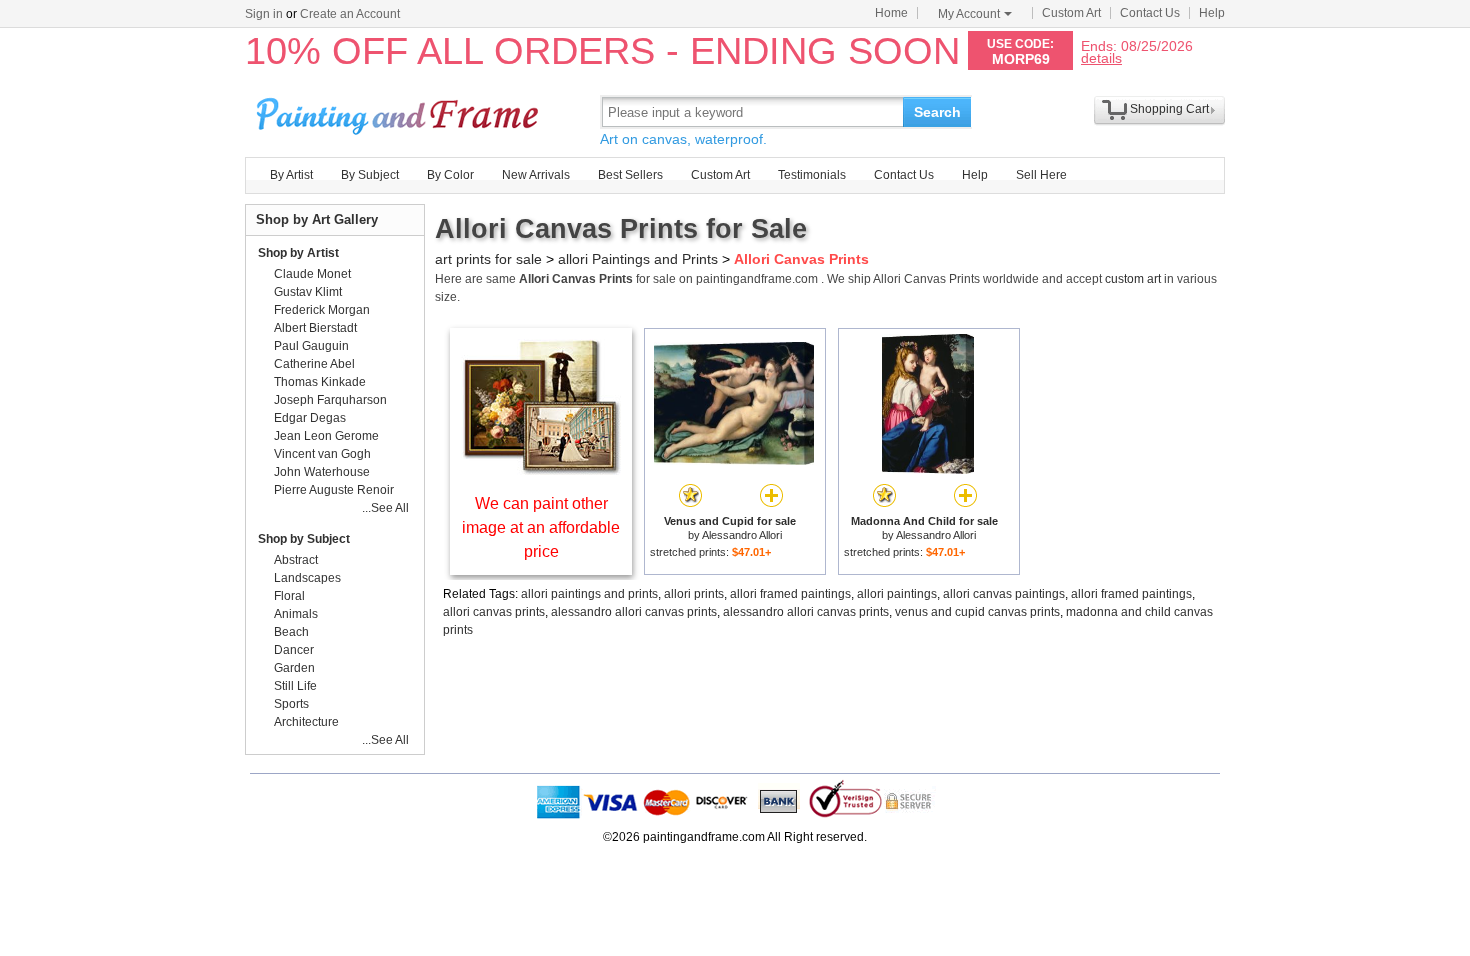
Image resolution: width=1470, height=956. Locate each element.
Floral (289, 596)
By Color (450, 175)
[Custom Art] (541, 469)
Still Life (295, 686)
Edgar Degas (310, 418)
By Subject (370, 175)
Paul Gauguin (311, 346)
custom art (1133, 279)
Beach (291, 632)
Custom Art (1071, 13)
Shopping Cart (1169, 109)
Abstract (296, 560)
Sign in (264, 14)
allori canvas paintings (1004, 594)
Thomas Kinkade (320, 382)
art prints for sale (488, 259)
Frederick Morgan (322, 310)
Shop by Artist (298, 253)
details (1101, 57)
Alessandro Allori (742, 535)
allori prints (694, 594)
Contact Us (1150, 13)
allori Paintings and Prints (638, 259)
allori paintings (897, 594)
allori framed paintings (790, 594)
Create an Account (350, 14)
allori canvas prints (494, 612)
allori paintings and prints (589, 594)
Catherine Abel (314, 364)
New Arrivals (536, 175)
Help (1212, 13)
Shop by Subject (304, 539)
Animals (296, 614)
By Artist (291, 175)
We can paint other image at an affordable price (541, 527)
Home (891, 13)
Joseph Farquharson (330, 400)
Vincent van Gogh (322, 454)
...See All (385, 508)
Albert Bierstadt (315, 328)
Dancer (294, 650)
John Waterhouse (322, 472)
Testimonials (812, 175)
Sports (291, 704)
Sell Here (1041, 175)
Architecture (306, 722)
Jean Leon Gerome (326, 436)
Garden (294, 668)
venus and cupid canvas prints (977, 612)
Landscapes (307, 578)
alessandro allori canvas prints (634, 612)
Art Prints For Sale (400, 111)
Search (937, 112)
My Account (969, 14)
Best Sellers (630, 175)
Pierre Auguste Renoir (334, 490)
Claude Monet (312, 274)
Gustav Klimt (308, 292)
